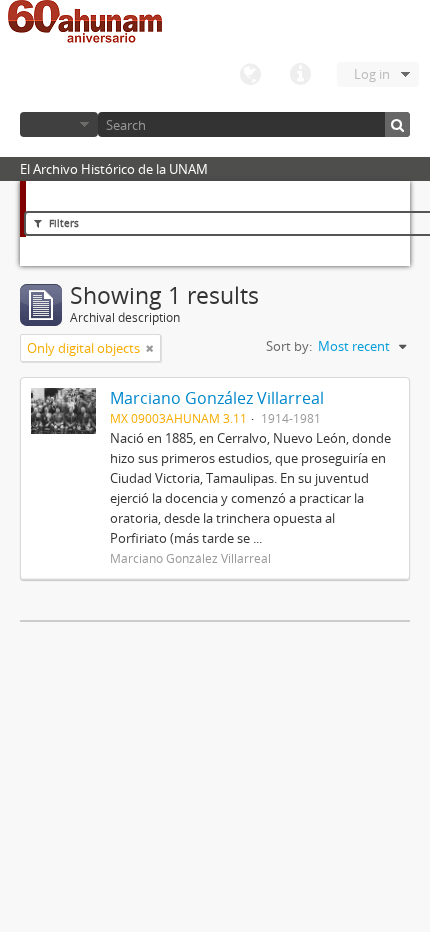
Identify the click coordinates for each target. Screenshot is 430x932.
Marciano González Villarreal (217, 398)
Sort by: (289, 346)
